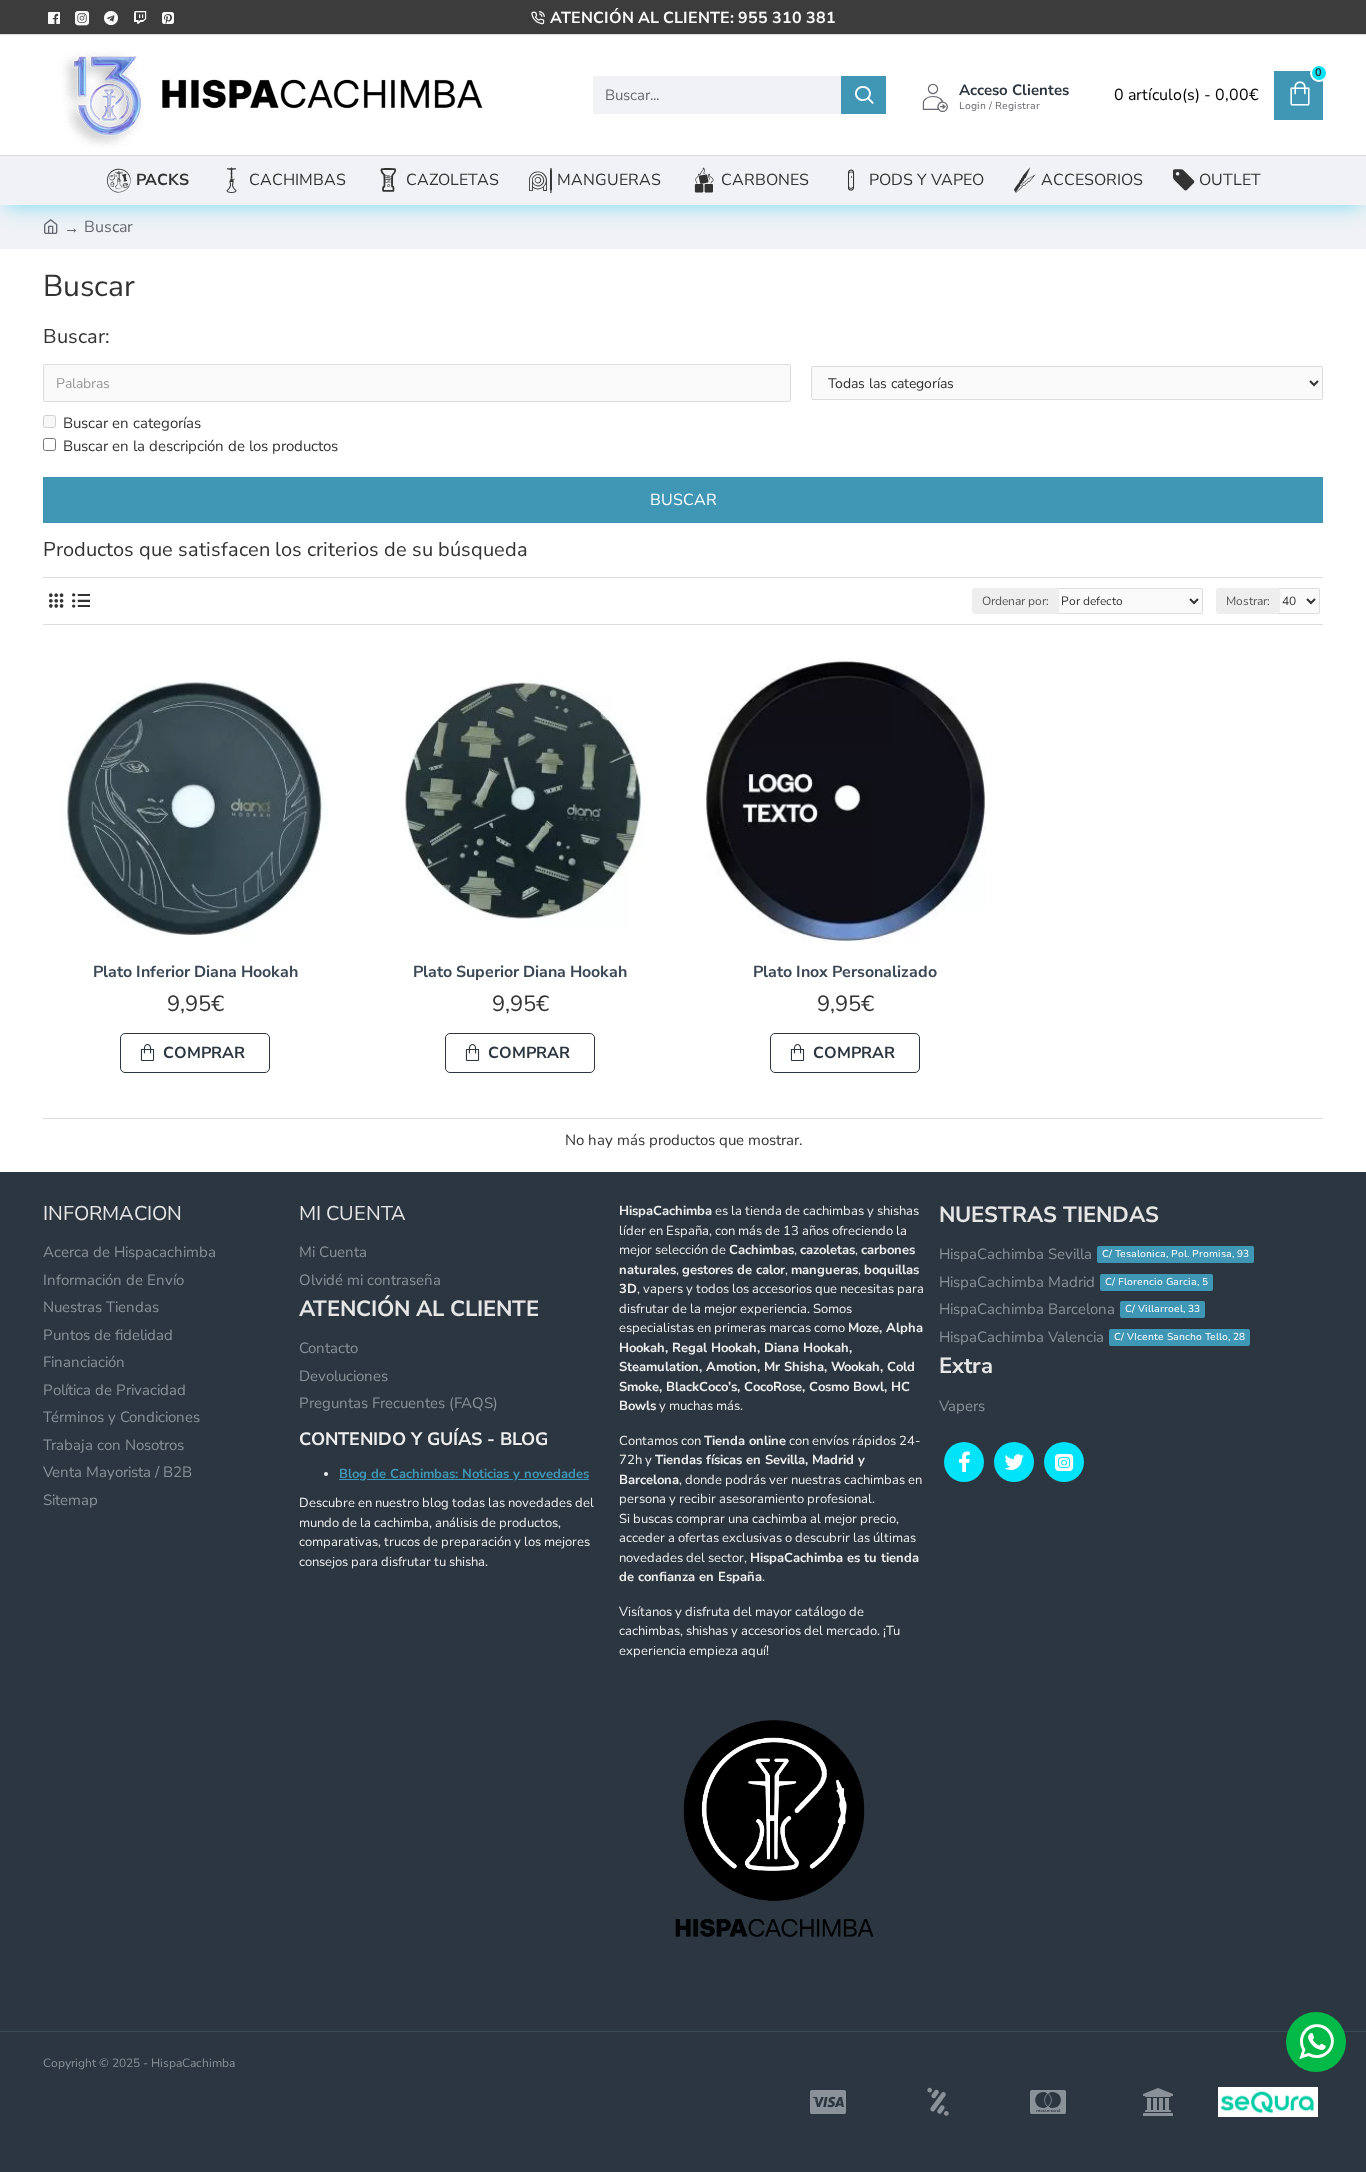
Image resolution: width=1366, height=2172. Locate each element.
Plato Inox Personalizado (845, 972)
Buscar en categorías (132, 423)
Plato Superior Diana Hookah (520, 972)
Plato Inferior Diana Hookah (195, 972)
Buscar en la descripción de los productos (200, 446)
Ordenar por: (1015, 601)
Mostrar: (1248, 601)
